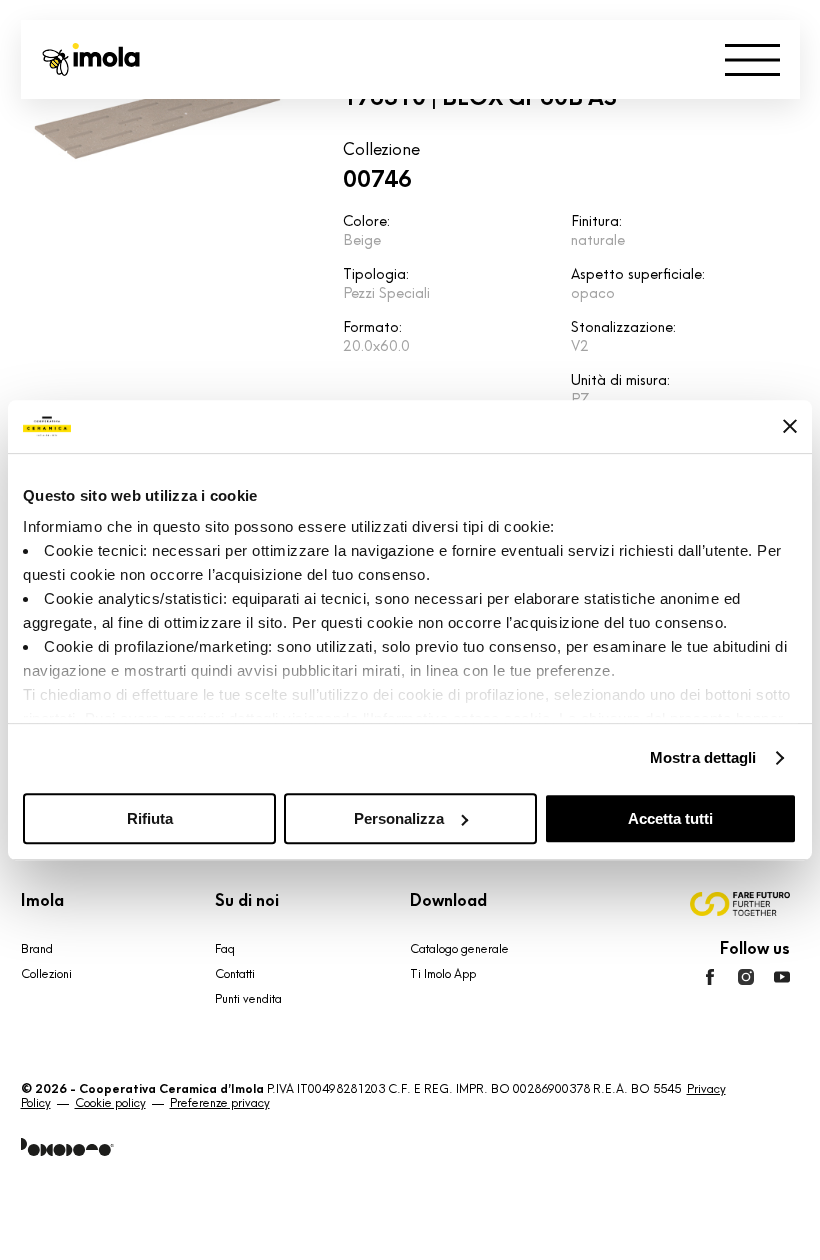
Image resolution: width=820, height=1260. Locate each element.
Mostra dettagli (703, 757)
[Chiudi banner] (790, 426)
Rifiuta (150, 818)
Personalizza (399, 818)
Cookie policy (110, 1103)
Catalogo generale (459, 949)
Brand (37, 949)
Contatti (235, 974)
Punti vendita (248, 999)
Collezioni (46, 974)
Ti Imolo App (443, 974)
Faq (225, 949)
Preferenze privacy (220, 1103)
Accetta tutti (670, 818)
